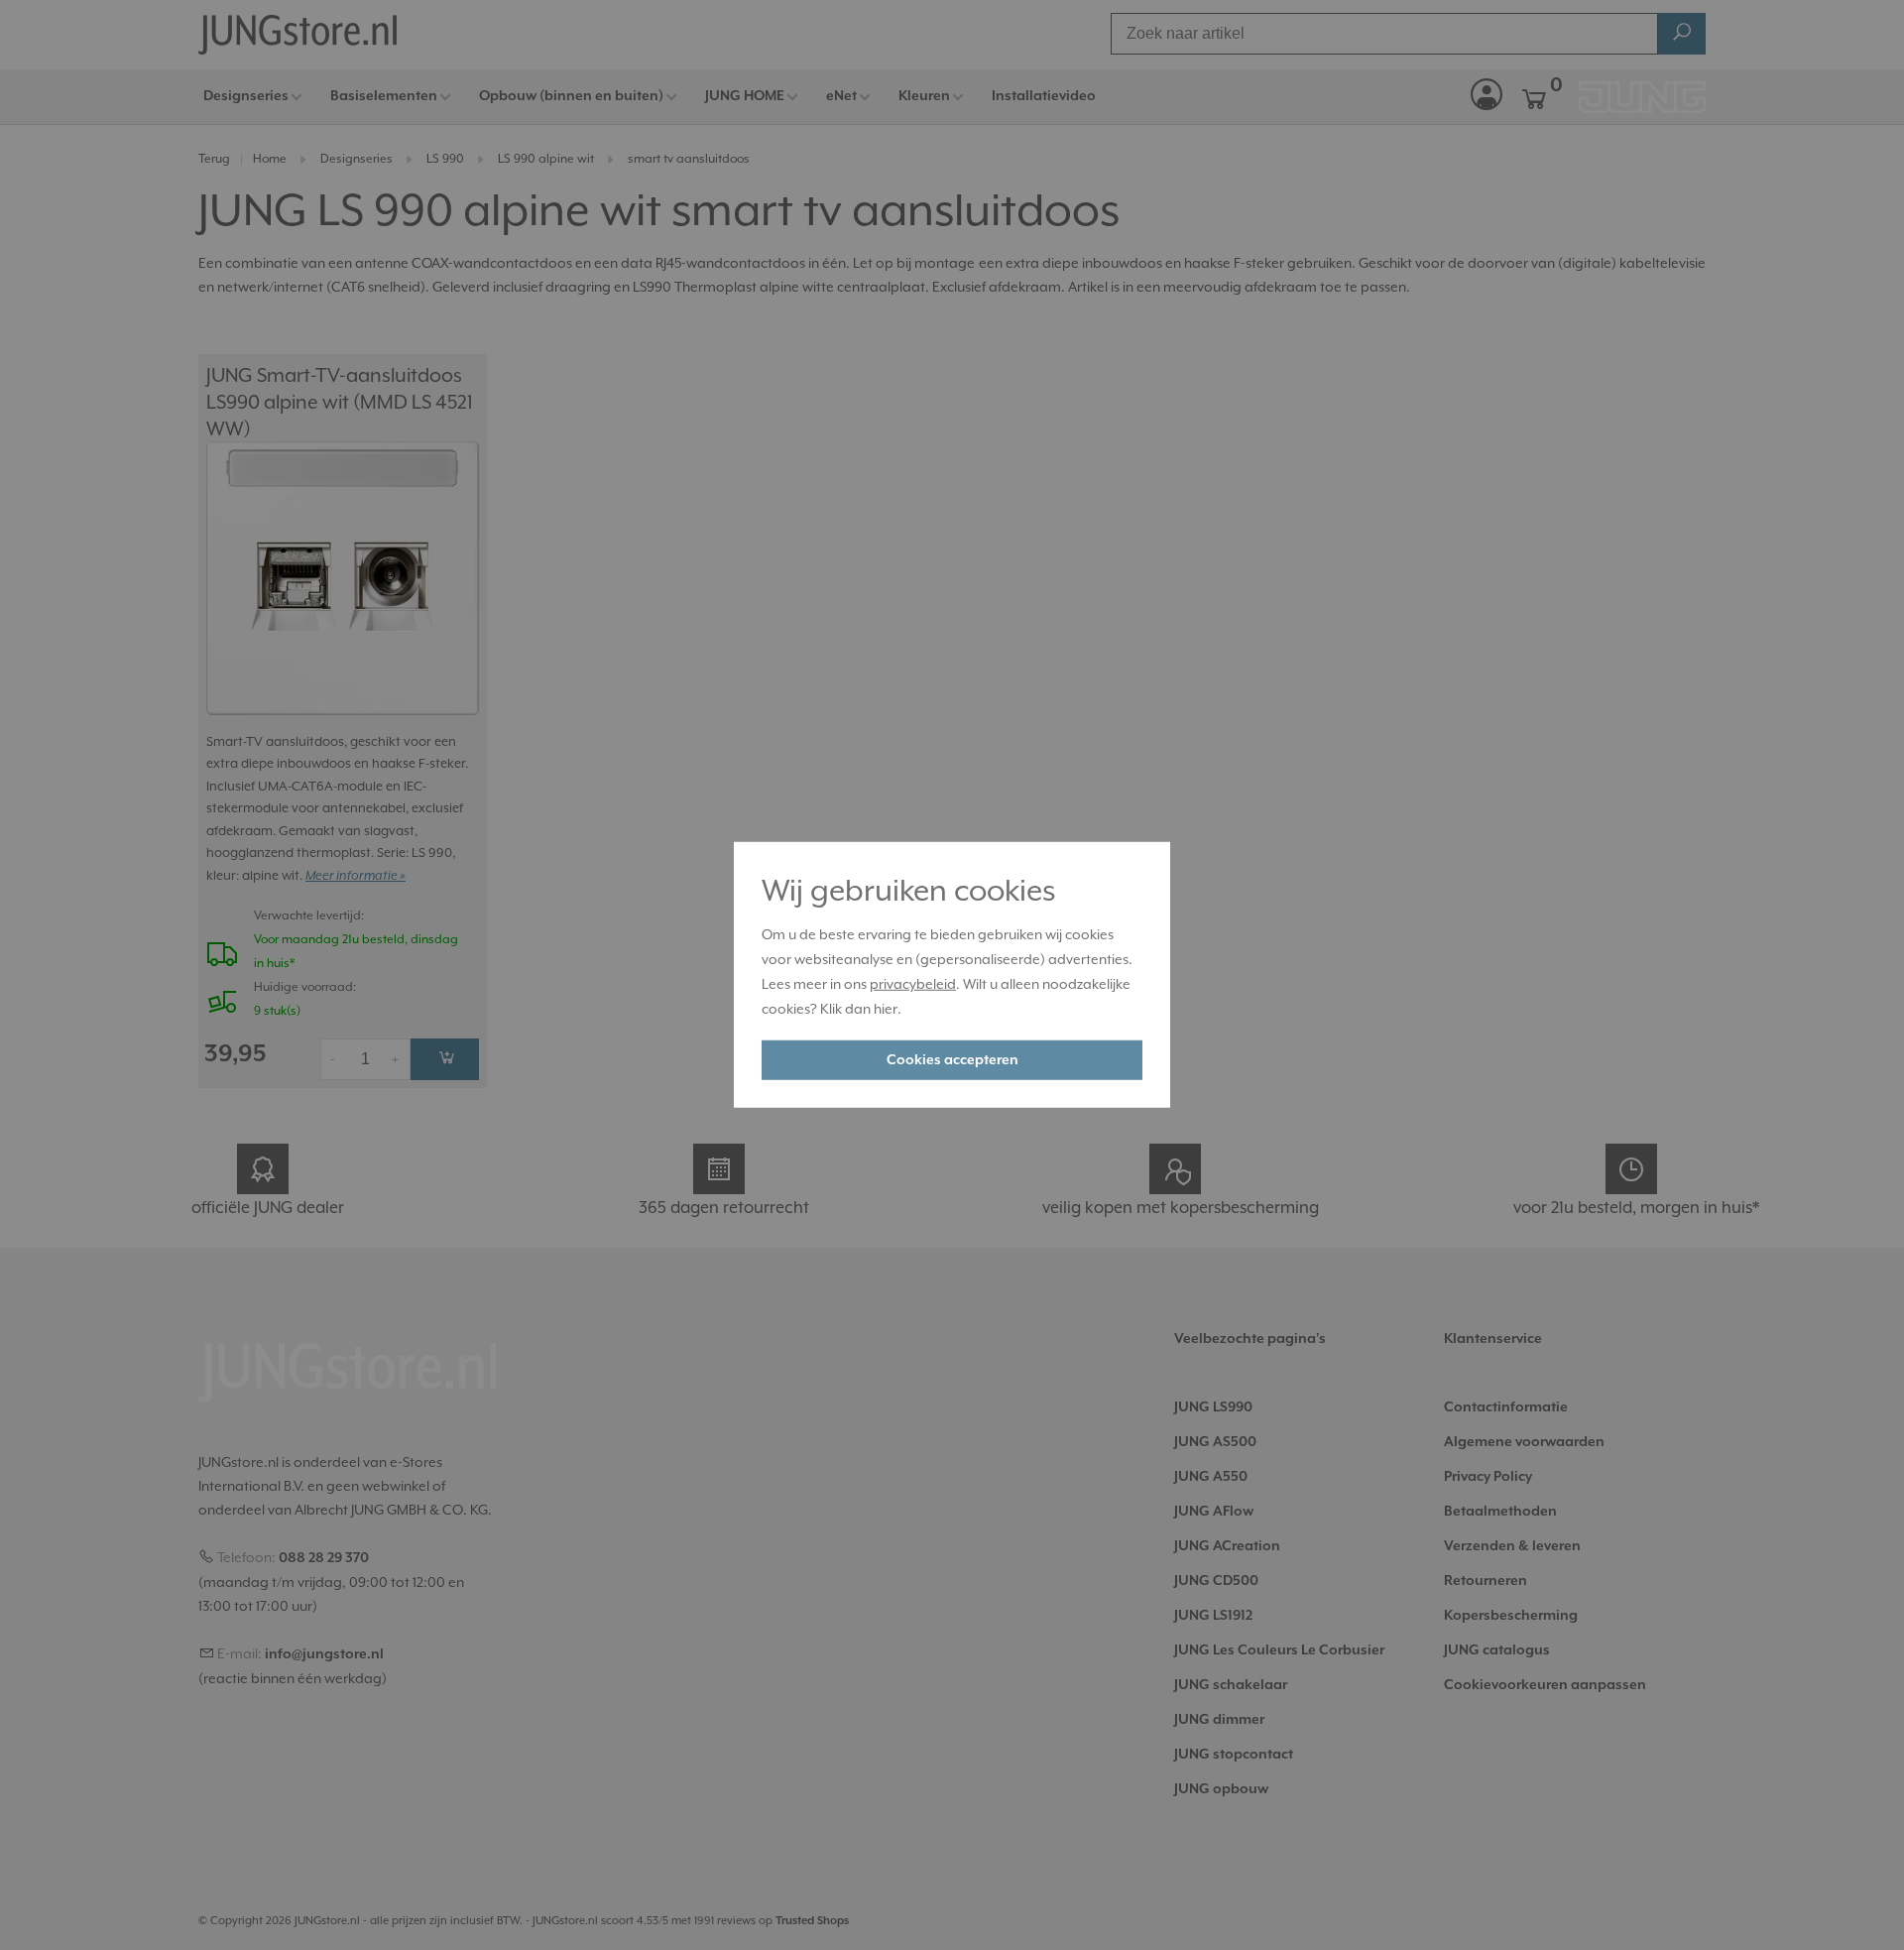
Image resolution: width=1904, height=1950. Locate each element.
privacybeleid (913, 984)
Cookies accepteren (952, 1060)
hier (886, 1008)
